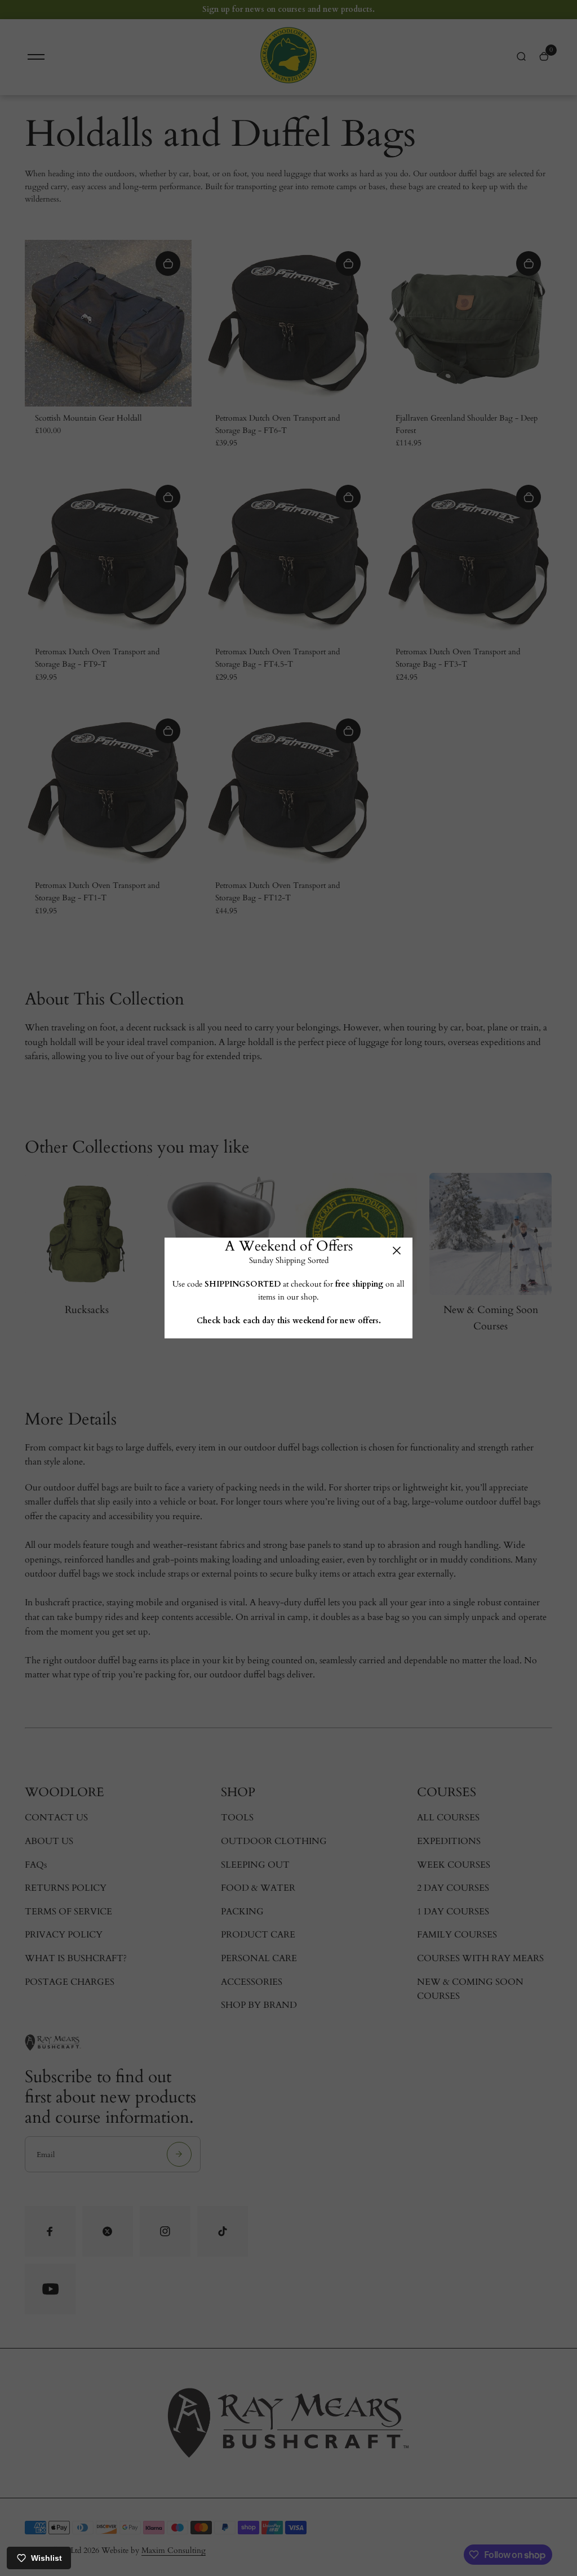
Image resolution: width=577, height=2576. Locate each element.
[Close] (397, 1251)
